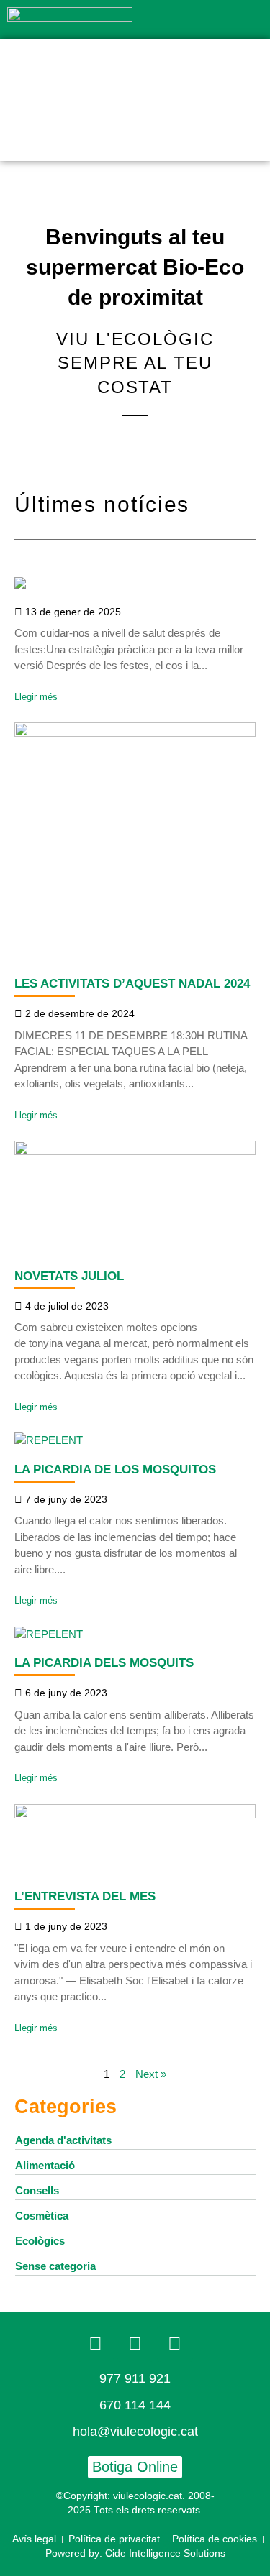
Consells (37, 2190)
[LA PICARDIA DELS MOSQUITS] (49, 1634)
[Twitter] (135, 2344)
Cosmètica (42, 2216)
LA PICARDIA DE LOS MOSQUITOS (115, 1469)
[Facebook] (96, 2344)
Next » (151, 2074)
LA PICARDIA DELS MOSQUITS (104, 1662)
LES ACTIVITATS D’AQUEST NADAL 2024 (132, 983)
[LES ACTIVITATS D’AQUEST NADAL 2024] (135, 733)
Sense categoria (55, 2266)
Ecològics (40, 2241)
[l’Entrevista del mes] (135, 1814)
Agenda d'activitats (63, 2140)
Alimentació (45, 2165)
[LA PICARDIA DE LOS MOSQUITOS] (49, 1440)
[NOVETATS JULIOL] (135, 1151)
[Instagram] (175, 2344)
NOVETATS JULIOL (69, 1276)
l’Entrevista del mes (85, 1896)
